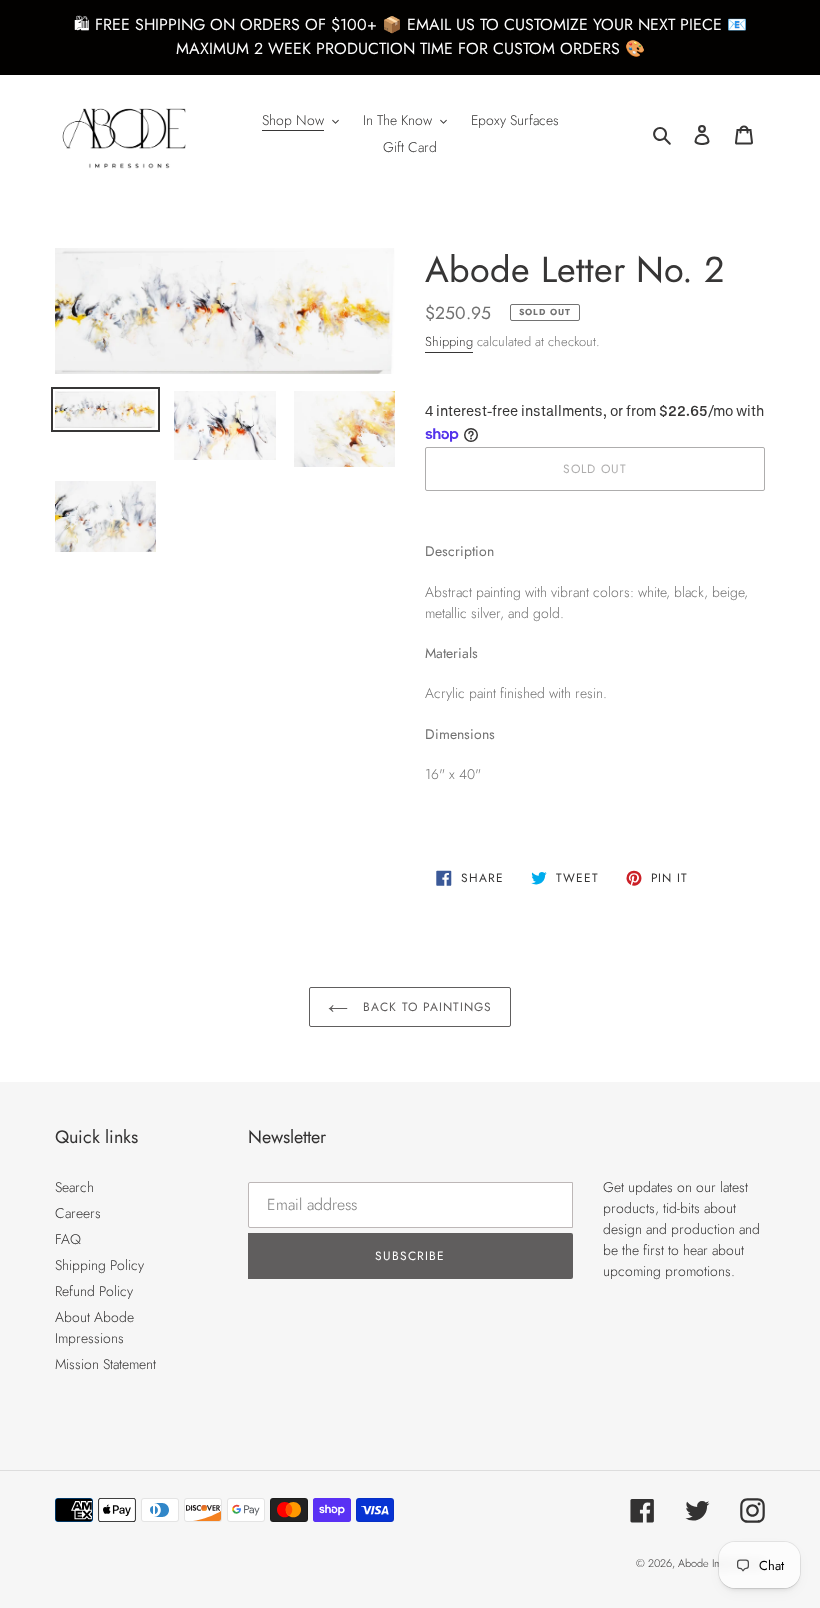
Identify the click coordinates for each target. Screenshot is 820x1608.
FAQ (68, 1239)
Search (74, 1187)
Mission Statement (105, 1364)
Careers (78, 1213)
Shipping (449, 341)
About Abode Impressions (94, 1327)
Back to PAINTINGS (424, 1007)
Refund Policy (94, 1291)
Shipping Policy (99, 1265)
